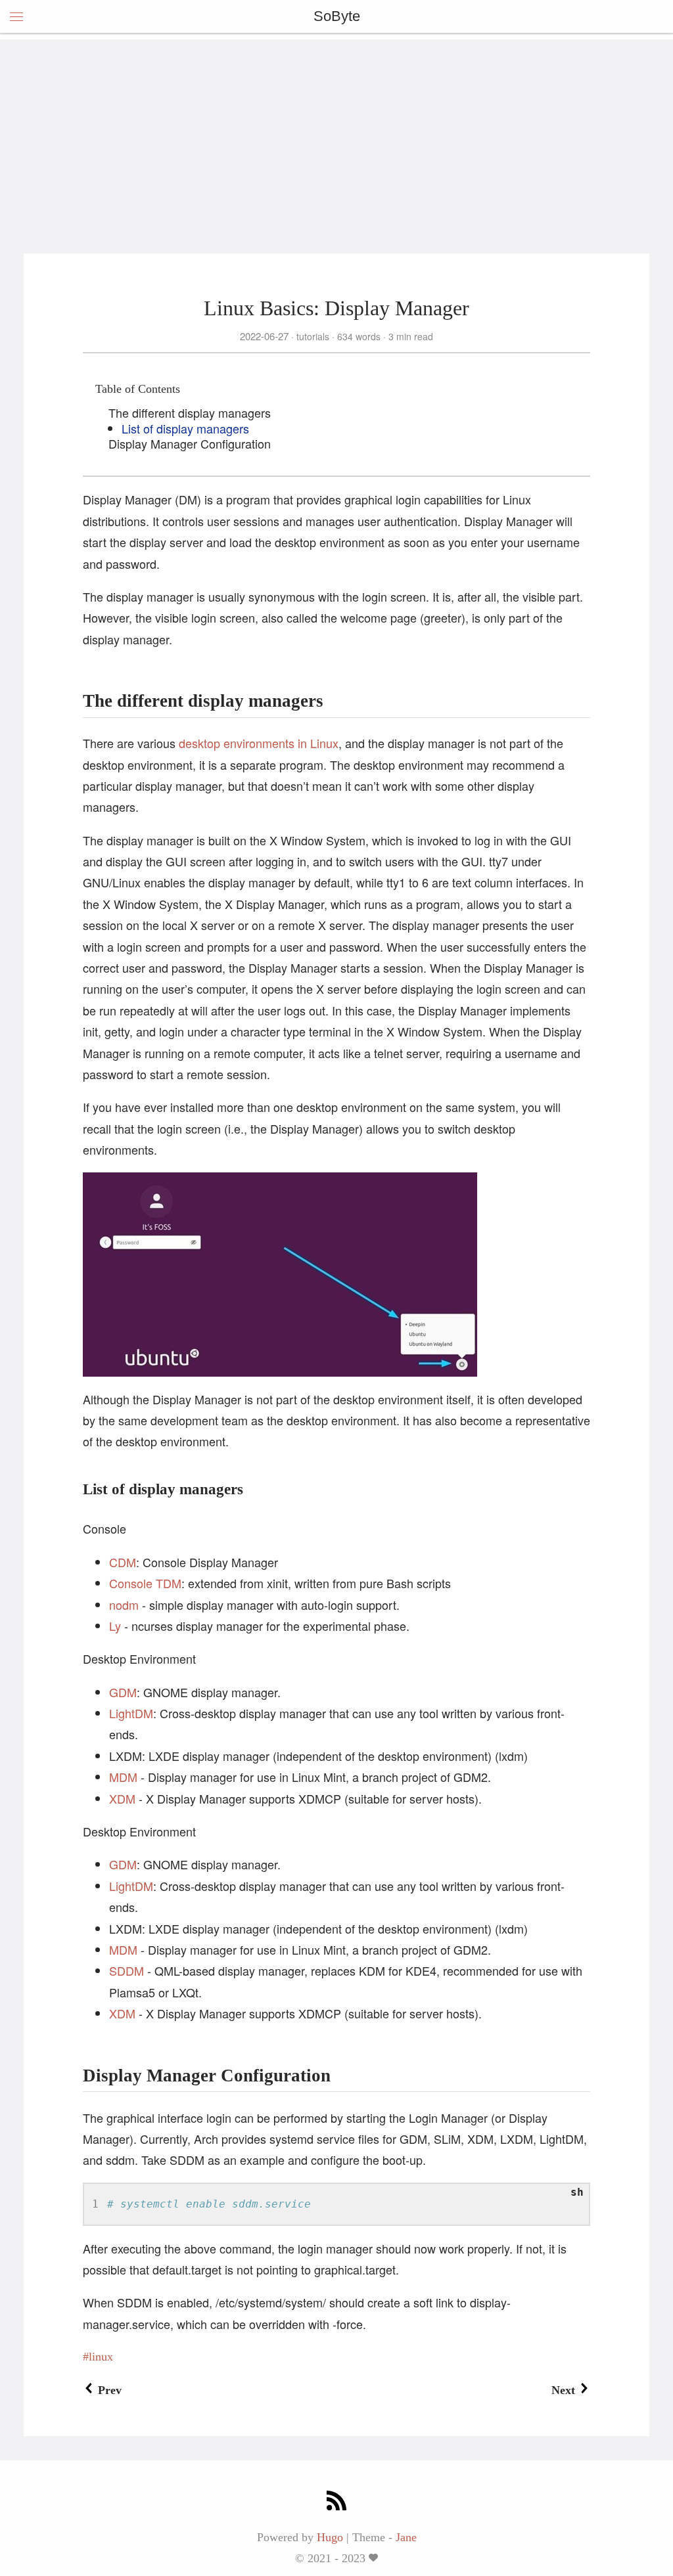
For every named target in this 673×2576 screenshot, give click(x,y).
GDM (123, 1692)
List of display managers (185, 428)
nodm (124, 1605)
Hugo (330, 2537)
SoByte (337, 16)
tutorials (313, 336)
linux (101, 2357)
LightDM (131, 1713)
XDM (122, 1798)
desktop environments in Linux (259, 743)
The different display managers (190, 412)
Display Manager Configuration (190, 443)
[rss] (336, 2502)
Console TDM (145, 1583)
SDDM (127, 1970)
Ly (115, 1626)
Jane (406, 2537)
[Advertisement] (336, 131)
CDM (123, 1562)
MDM (123, 1777)
